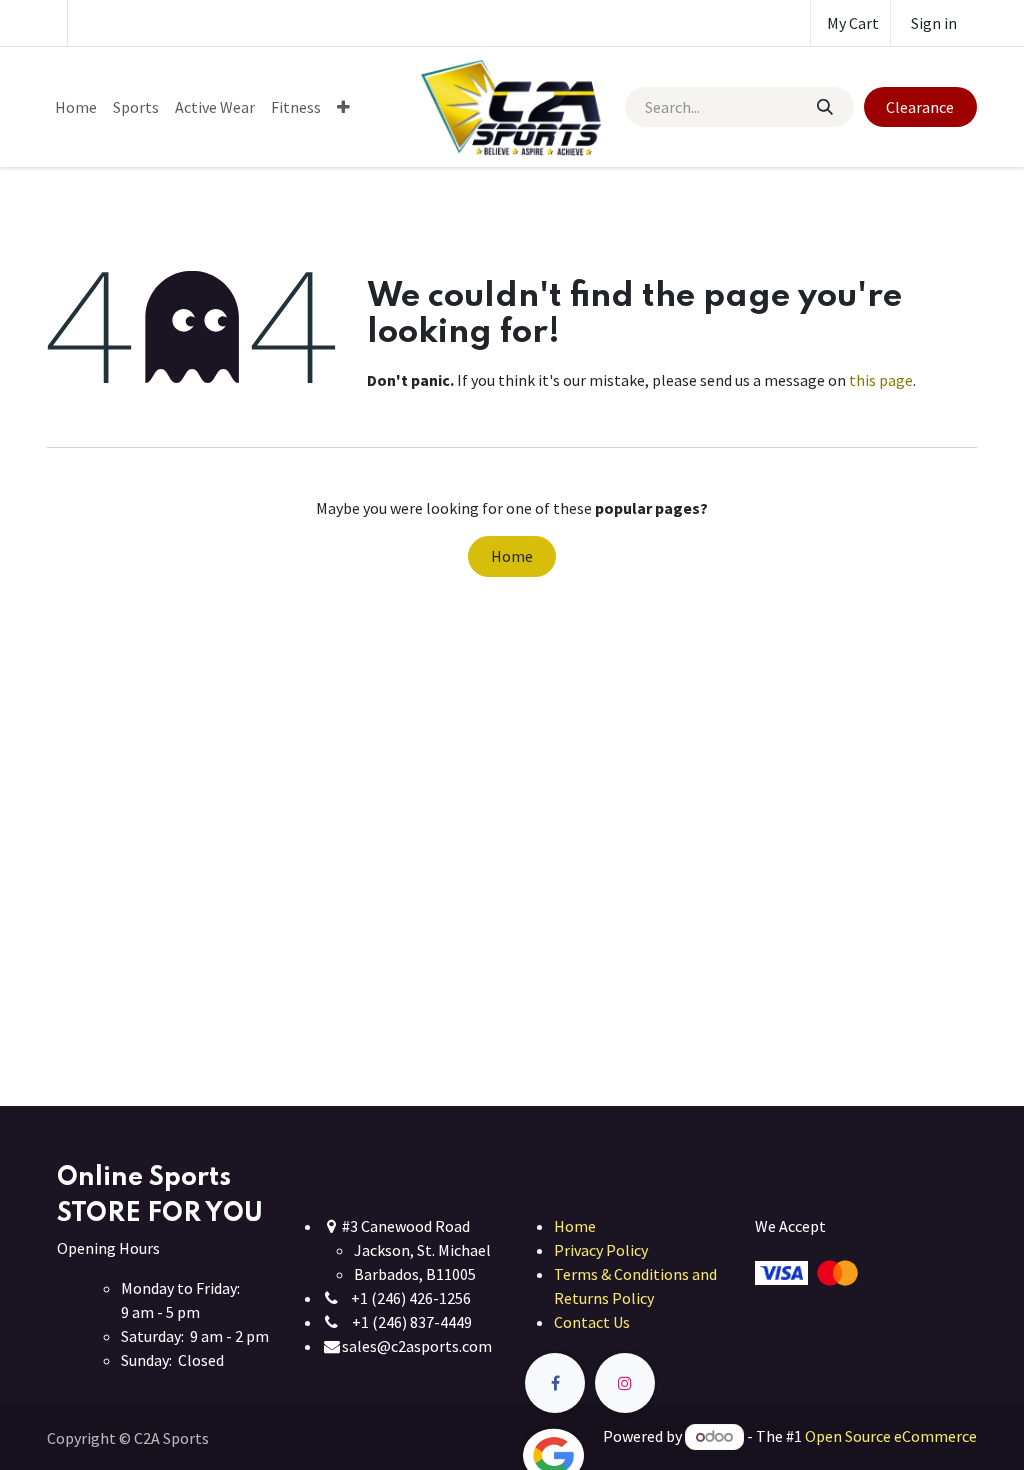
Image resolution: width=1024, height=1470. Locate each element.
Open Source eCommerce (891, 1436)
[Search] (824, 107)
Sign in (934, 23)
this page (881, 380)
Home (512, 556)
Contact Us (592, 1322)
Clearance (920, 107)
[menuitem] (76, 107)
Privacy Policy (601, 1250)
